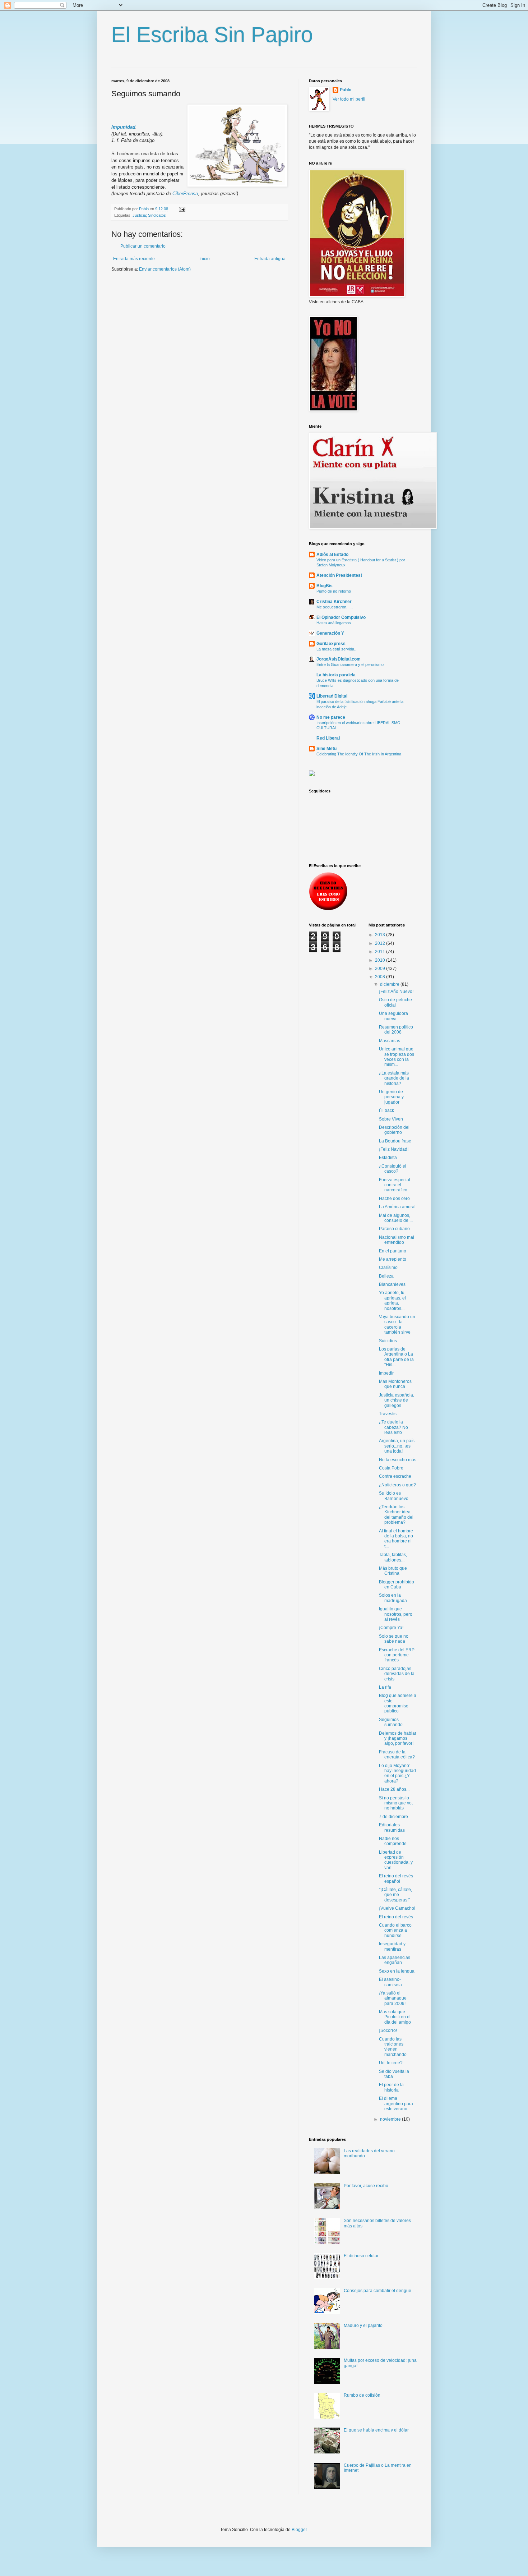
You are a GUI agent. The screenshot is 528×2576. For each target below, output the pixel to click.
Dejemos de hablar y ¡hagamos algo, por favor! (398, 1738)
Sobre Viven (391, 1119)
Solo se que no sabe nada (394, 1639)
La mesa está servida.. (336, 649)
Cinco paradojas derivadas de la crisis (397, 1674)
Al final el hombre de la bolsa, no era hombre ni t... (396, 1539)
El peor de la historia (391, 2087)
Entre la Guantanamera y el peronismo (350, 664)
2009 (381, 969)
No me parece (331, 717)
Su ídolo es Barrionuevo (394, 1496)
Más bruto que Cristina (393, 1571)
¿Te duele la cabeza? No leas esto (393, 1427)
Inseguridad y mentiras (392, 1946)
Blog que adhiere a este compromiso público (398, 1703)
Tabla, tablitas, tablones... (393, 1557)
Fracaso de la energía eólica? (397, 1754)
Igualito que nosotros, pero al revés (396, 1614)
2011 (381, 952)
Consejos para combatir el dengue (378, 2291)
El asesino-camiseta (390, 1982)
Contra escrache (395, 1476)
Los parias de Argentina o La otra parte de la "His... (396, 1357)
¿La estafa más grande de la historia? (394, 1078)
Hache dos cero (394, 1199)
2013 (381, 935)
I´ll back (386, 1110)
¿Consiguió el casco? (393, 1169)
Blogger (299, 2530)
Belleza (386, 1276)
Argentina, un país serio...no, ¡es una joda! (397, 1446)
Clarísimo (388, 1268)
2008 (381, 977)
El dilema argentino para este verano (396, 2104)
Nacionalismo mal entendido (397, 1240)
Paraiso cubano (394, 1229)
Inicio (205, 259)
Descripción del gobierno (394, 1130)
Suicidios (388, 1341)
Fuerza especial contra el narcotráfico (395, 1185)
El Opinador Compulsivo (341, 617)
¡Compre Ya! (391, 1628)
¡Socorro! (388, 2030)
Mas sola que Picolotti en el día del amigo (395, 2017)
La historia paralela (336, 675)
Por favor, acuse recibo (366, 2186)
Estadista (388, 1158)
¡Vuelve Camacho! (397, 1908)
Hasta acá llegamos (334, 623)
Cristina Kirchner (334, 602)
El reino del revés (396, 1917)
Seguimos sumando (391, 1722)
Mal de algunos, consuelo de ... (396, 1218)
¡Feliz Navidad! (394, 1149)
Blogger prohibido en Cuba (397, 1584)
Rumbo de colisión (362, 2395)
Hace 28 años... (394, 1789)
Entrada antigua (270, 259)
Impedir (386, 1373)
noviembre (391, 2119)
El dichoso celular (361, 2256)
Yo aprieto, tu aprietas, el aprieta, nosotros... (392, 1300)
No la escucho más (398, 1460)
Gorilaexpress (331, 644)
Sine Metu (326, 749)
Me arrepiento (393, 1259)
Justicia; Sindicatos (149, 215)
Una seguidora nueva (393, 1016)
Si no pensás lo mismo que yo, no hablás (396, 1803)
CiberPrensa (185, 194)
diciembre (390, 984)
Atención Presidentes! (339, 575)
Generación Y (330, 633)
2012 (381, 943)
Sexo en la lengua (397, 1971)
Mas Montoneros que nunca (395, 1384)
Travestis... (389, 1414)
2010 (381, 960)
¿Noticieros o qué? (397, 1485)
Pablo (346, 90)
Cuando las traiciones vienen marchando (393, 2047)
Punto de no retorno (334, 591)
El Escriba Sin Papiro (212, 35)
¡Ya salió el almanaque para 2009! (393, 1998)
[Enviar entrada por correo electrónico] (182, 209)
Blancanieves (392, 1284)
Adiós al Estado (332, 555)
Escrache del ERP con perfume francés (397, 1655)
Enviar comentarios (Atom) (165, 269)
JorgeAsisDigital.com (339, 659)
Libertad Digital (332, 696)
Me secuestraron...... (335, 607)
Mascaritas (390, 1041)
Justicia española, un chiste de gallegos (397, 1400)
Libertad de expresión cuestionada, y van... (396, 1860)
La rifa (385, 1687)
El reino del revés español (396, 1878)
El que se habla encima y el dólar (376, 2430)
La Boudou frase (395, 1141)
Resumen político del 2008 (396, 1030)
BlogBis (325, 586)
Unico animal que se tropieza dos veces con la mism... (397, 1057)
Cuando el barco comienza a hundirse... (395, 1930)
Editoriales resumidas (392, 1827)
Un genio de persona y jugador (391, 1097)
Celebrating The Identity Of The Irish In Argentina (359, 754)
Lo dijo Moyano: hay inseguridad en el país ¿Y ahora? (397, 1773)
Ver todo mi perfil (349, 99)
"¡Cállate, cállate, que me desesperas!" (395, 1895)
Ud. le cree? (391, 2063)
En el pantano (393, 1251)
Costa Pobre (391, 1468)
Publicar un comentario (143, 246)
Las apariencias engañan (395, 1960)
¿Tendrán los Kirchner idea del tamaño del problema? (396, 1515)
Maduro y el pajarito (363, 2326)
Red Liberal (328, 738)
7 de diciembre (393, 1817)
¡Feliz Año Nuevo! (396, 992)
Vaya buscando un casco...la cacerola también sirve (397, 1324)
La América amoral (397, 1207)
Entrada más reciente (134, 259)
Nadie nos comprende (393, 1841)
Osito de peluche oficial (395, 1002)
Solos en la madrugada (393, 1598)
